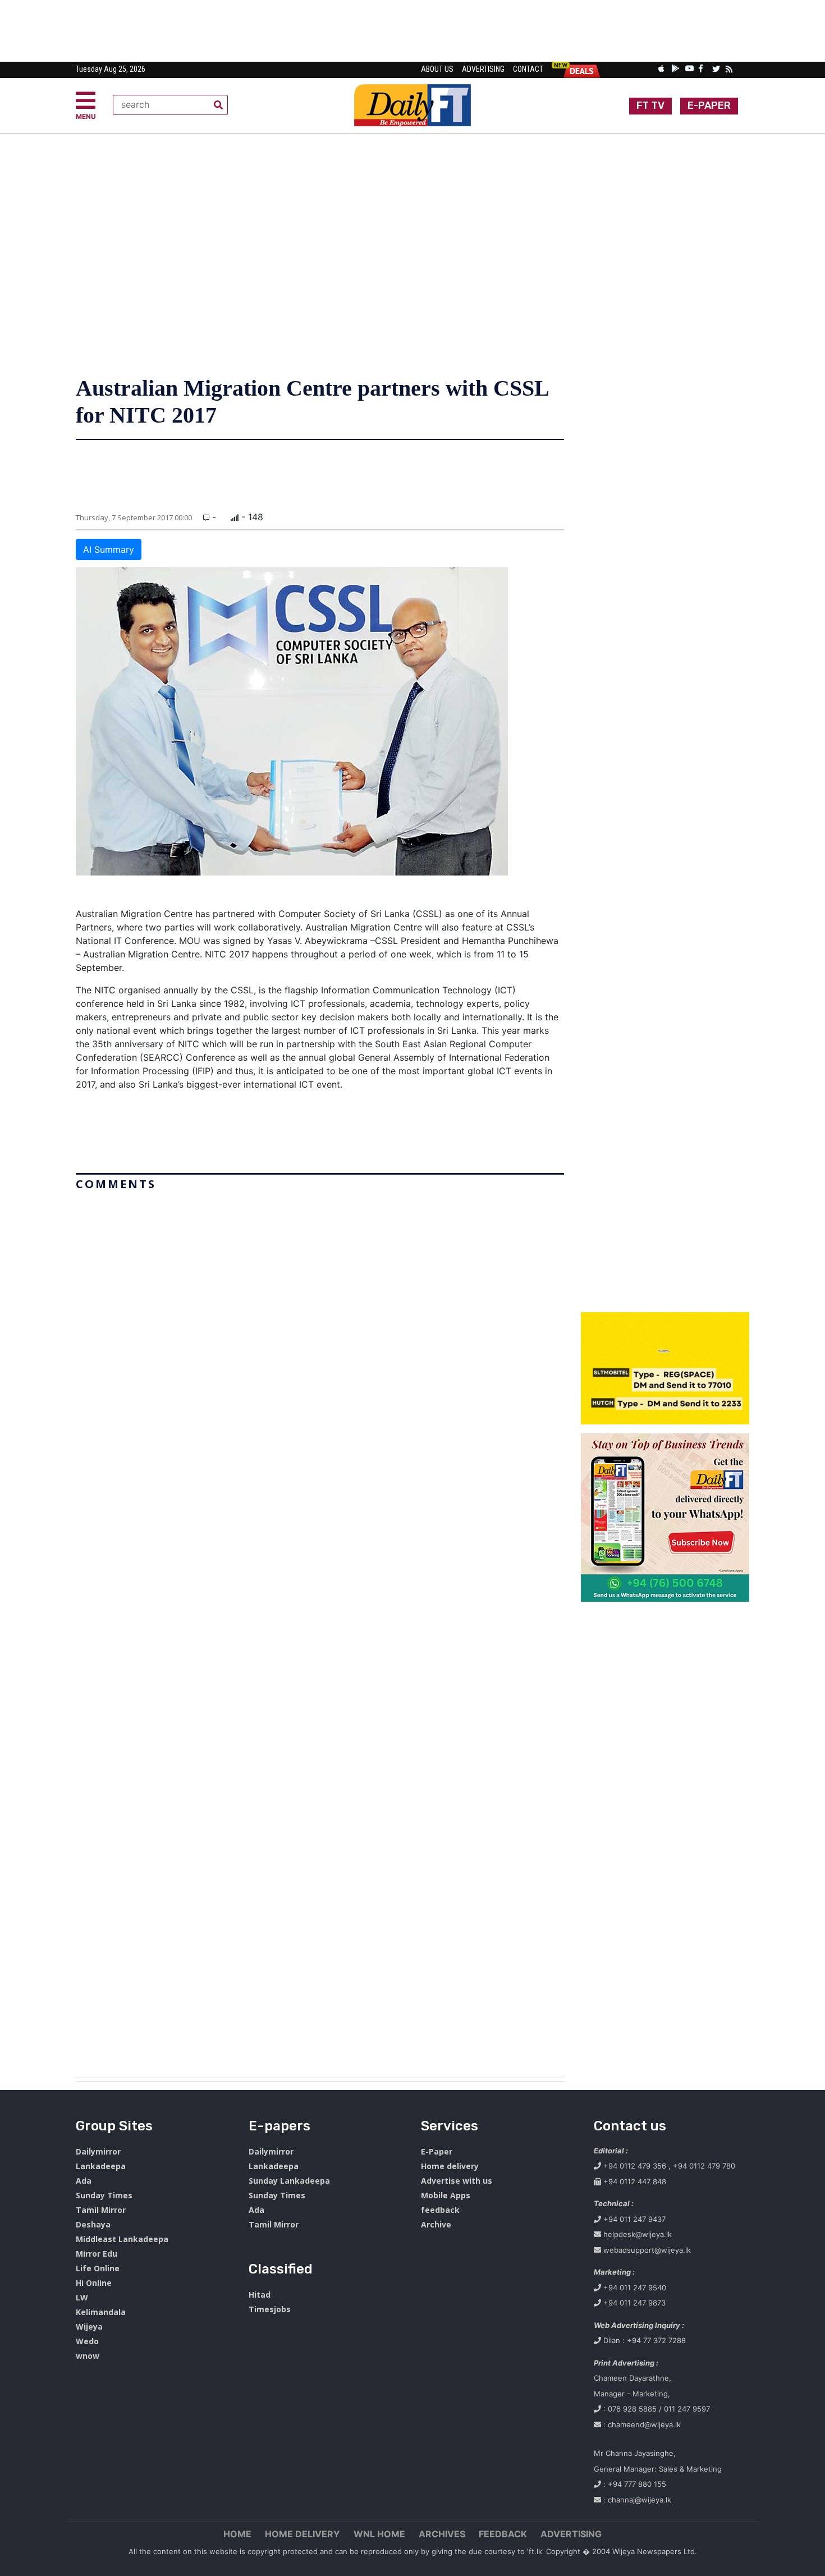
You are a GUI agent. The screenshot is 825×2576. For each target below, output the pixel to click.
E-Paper (437, 2151)
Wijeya (89, 2327)
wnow (88, 2356)
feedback (440, 2210)
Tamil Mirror (101, 2210)
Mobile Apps (446, 2195)
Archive (436, 2224)
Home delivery (450, 2166)
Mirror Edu (97, 2254)
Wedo (87, 2341)
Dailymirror (98, 2151)
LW (82, 2297)
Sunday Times (104, 2195)
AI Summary (109, 549)
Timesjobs (270, 2309)
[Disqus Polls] (320, 1336)
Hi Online (94, 2283)
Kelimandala (101, 2312)
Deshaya (93, 2224)
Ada (84, 2181)
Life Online (98, 2268)
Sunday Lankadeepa (289, 2181)
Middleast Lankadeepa (122, 2239)
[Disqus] (320, 1630)
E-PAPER (709, 106)
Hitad (260, 2295)
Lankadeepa (101, 2166)
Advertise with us (457, 2181)
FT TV (650, 106)
